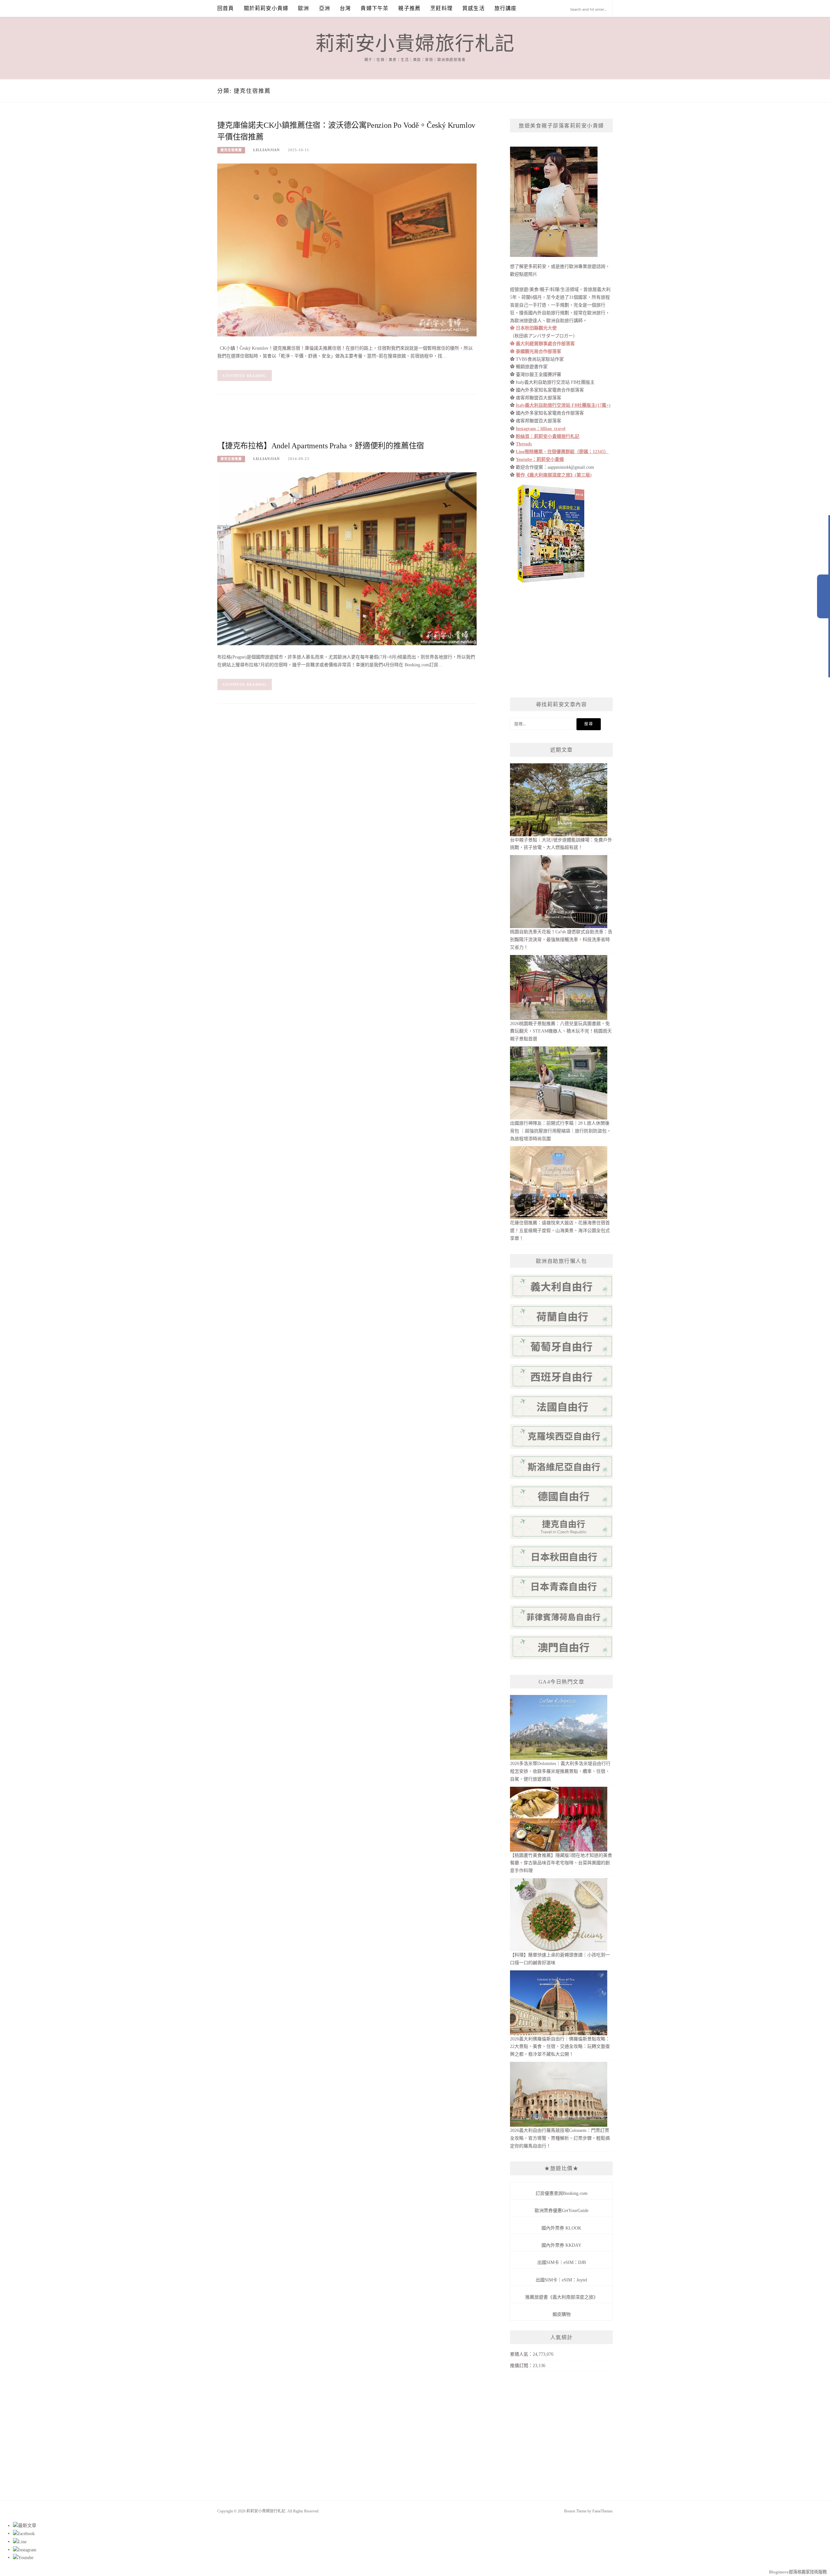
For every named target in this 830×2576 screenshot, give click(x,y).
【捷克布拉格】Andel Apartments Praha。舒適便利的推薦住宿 (321, 446)
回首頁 (226, 8)
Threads (524, 444)
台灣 (345, 8)
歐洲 (303, 8)
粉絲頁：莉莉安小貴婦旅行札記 (548, 436)
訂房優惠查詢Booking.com (562, 2193)
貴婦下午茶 (374, 8)
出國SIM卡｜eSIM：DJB (562, 2262)
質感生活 (474, 8)
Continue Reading (245, 376)
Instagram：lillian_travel (541, 429)
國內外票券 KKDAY (561, 2245)
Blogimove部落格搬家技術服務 (798, 2572)
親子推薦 (409, 8)
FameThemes (603, 2511)
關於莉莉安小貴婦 (266, 8)
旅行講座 (506, 8)
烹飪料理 (441, 8)
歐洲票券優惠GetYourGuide (562, 2211)
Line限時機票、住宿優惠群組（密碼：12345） (562, 452)
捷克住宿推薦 (231, 150)
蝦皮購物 (562, 2314)
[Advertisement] (335, 422)
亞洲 (325, 8)
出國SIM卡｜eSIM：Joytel (561, 2280)
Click (824, 596)
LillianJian (267, 150)
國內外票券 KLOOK (561, 2228)
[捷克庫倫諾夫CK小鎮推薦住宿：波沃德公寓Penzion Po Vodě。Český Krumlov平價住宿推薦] (347, 250)
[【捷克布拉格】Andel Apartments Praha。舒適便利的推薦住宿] (347, 558)
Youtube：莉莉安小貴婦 (540, 460)
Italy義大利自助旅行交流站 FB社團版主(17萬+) (563, 405)
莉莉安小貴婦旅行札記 (415, 44)
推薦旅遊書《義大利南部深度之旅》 (562, 2297)
